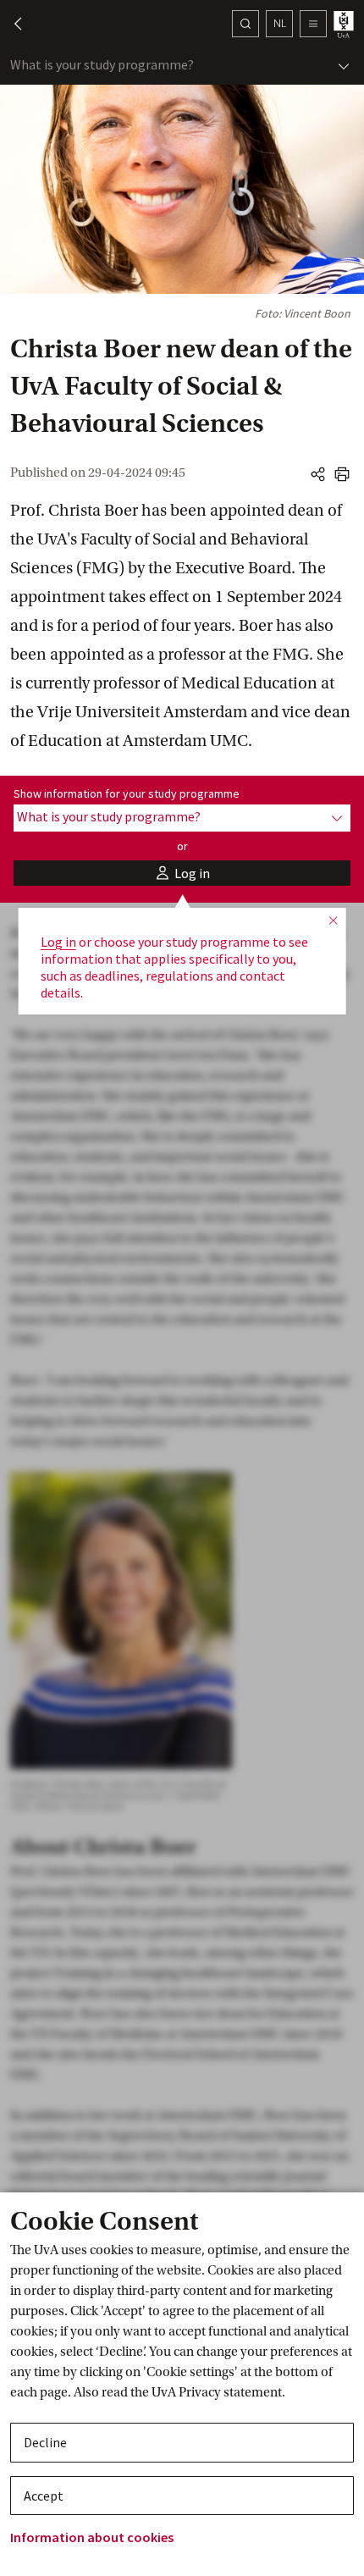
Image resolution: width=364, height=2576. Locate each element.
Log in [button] (58, 942)
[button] (10, 24)
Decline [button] (45, 2442)
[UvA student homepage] (345, 24)
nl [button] (280, 23)
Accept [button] (44, 2496)
